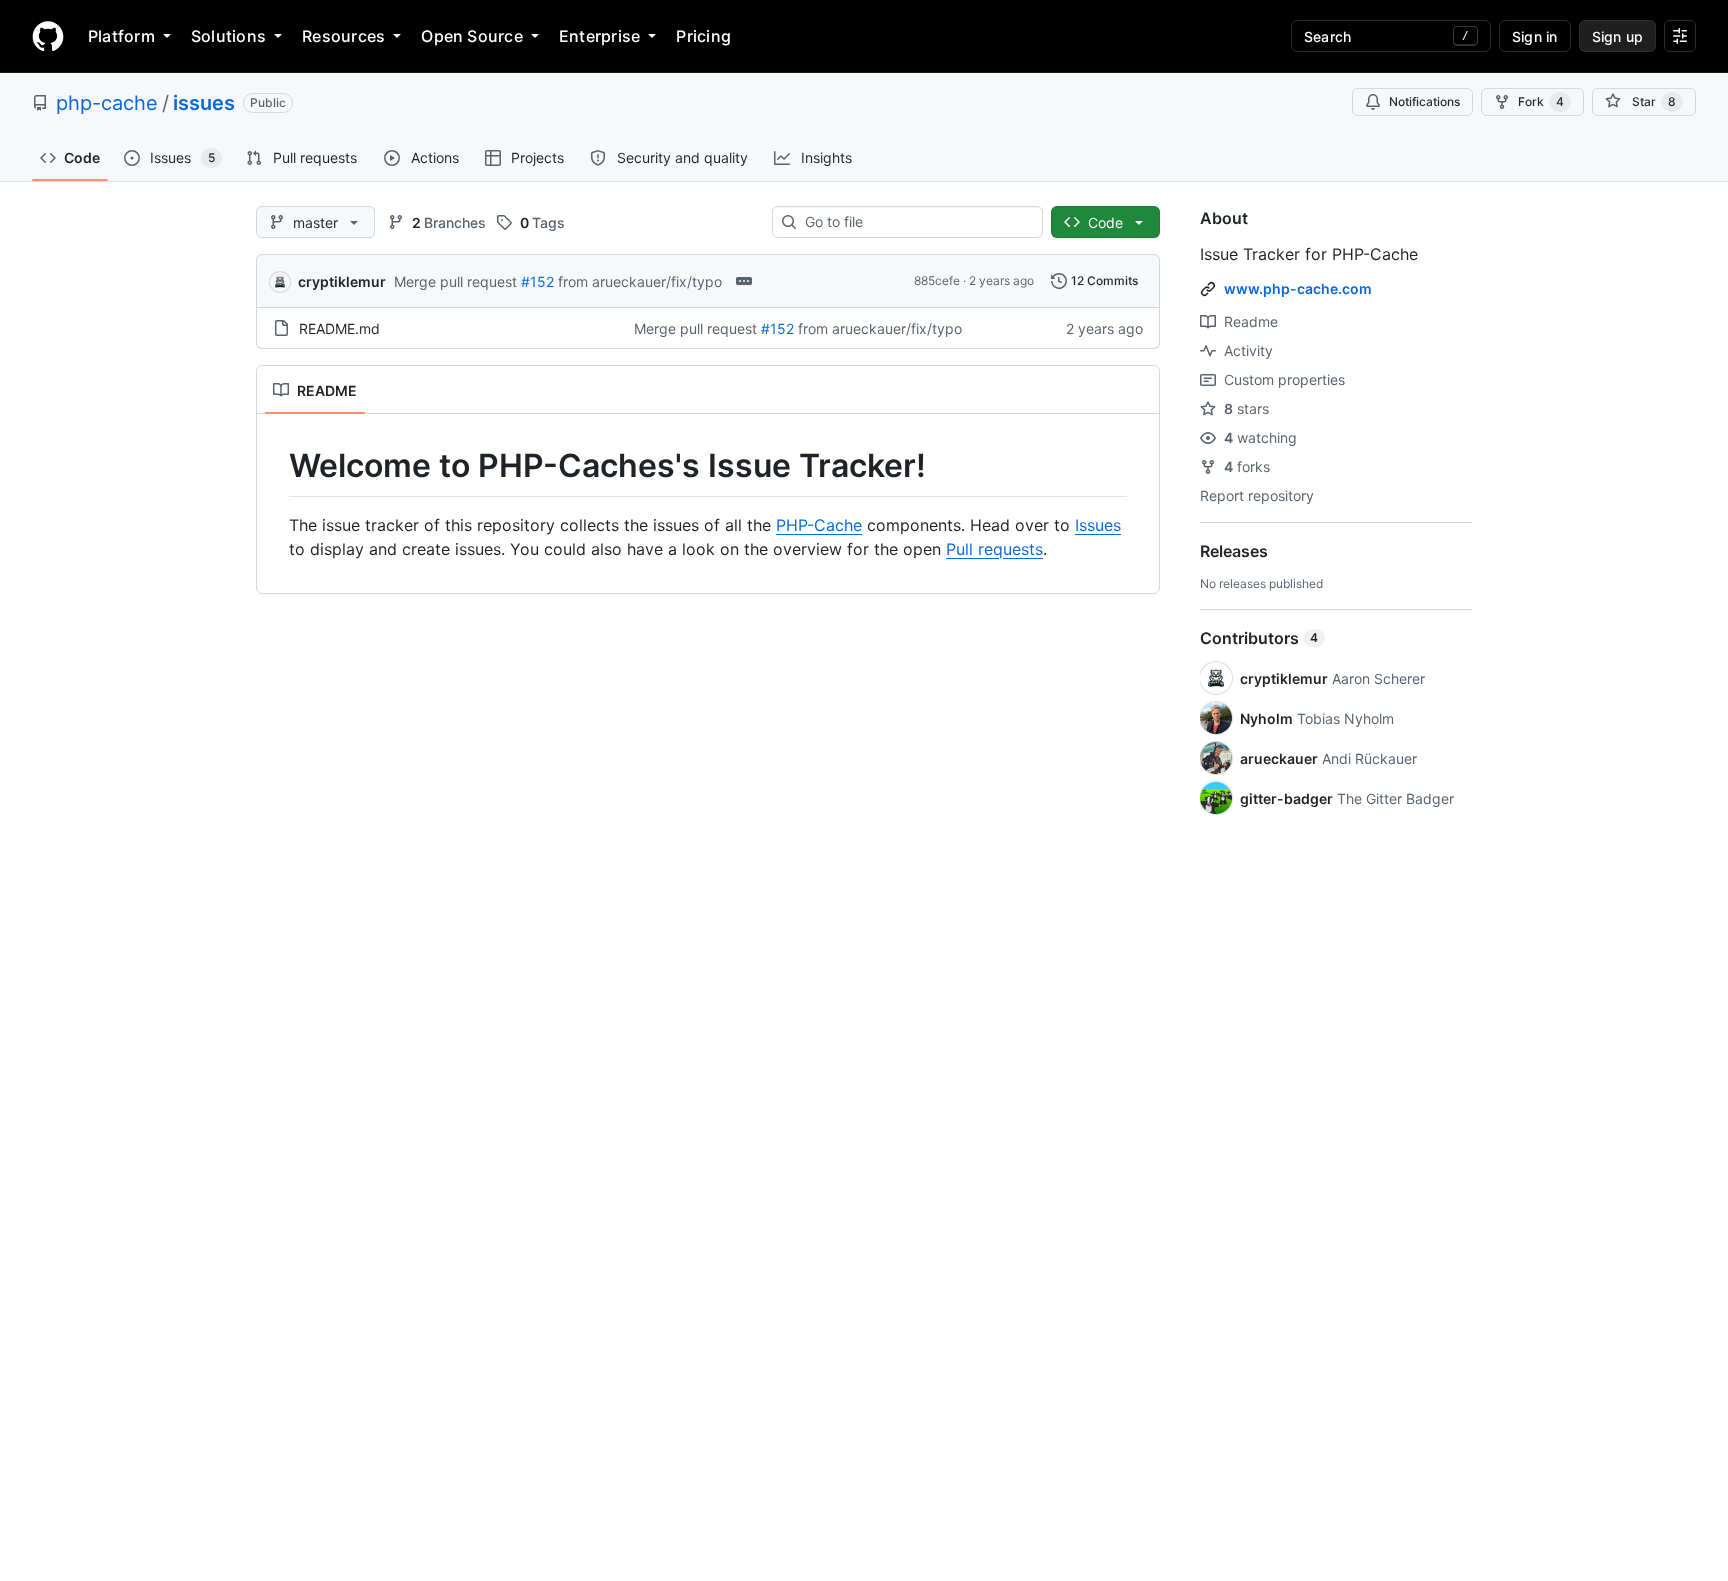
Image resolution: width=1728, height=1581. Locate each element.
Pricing (703, 36)
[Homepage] (48, 36)
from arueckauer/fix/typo (640, 281)
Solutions (228, 36)
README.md (339, 328)
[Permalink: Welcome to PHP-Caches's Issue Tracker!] (275, 466)
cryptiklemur (342, 281)
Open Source (472, 36)
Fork (1541, 101)
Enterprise (599, 36)
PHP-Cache (819, 525)
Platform (121, 36)
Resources (343, 36)
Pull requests (994, 549)
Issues (1098, 525)
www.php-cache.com (1298, 288)
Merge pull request (455, 281)
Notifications (1424, 101)
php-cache (107, 103)
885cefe (937, 280)
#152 (537, 281)
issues (204, 103)
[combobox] (915, 222)
